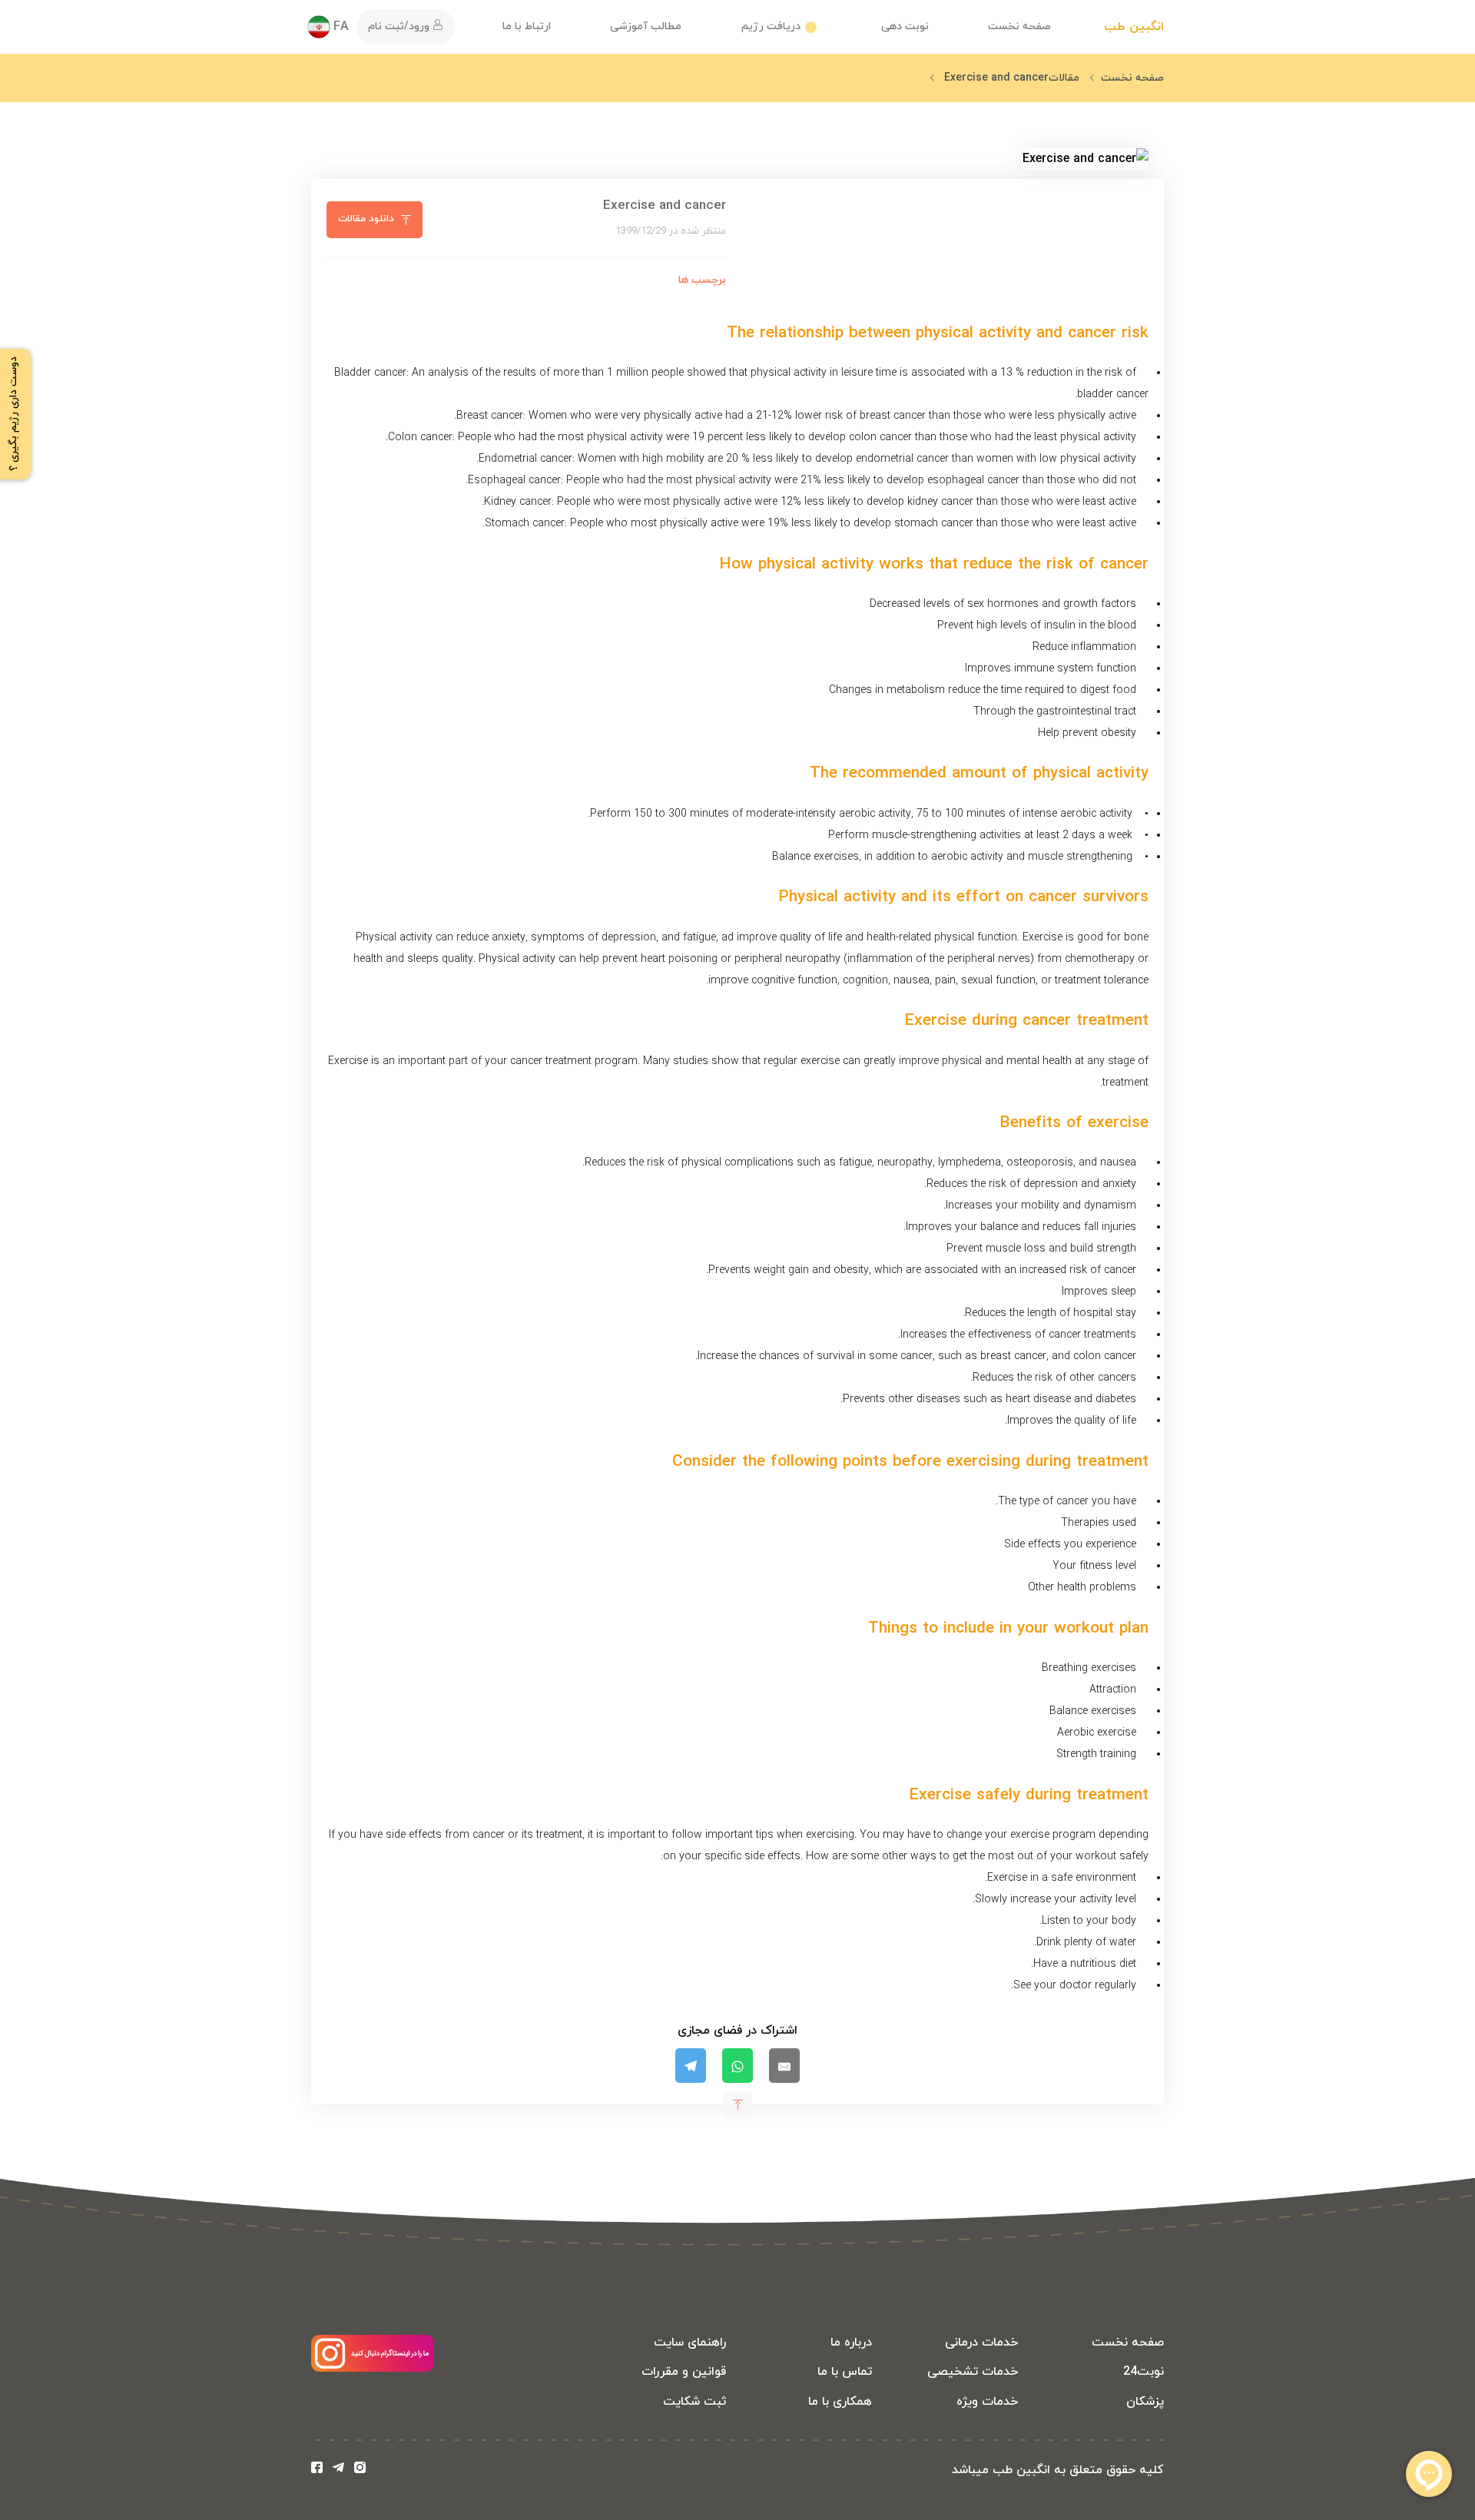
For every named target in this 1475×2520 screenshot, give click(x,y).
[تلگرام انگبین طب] (341, 2470)
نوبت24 (1144, 2372)
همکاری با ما (840, 2402)
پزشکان (1145, 2402)
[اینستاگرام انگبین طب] (360, 2470)
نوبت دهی (905, 27)
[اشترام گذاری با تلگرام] (691, 2066)
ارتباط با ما (527, 27)
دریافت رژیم (771, 27)
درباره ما (851, 2343)
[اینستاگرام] (373, 2369)
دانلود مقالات (366, 219)
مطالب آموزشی (646, 27)
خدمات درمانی (981, 2343)
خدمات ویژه (987, 2402)
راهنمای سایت (690, 2343)
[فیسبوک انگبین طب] (320, 2470)
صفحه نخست (1019, 27)
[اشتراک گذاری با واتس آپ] (737, 2066)
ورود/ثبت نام (400, 27)
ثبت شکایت (694, 2402)
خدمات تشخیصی (973, 2372)
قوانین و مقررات (684, 2372)
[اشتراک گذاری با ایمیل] (784, 2066)
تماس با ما (845, 2372)
